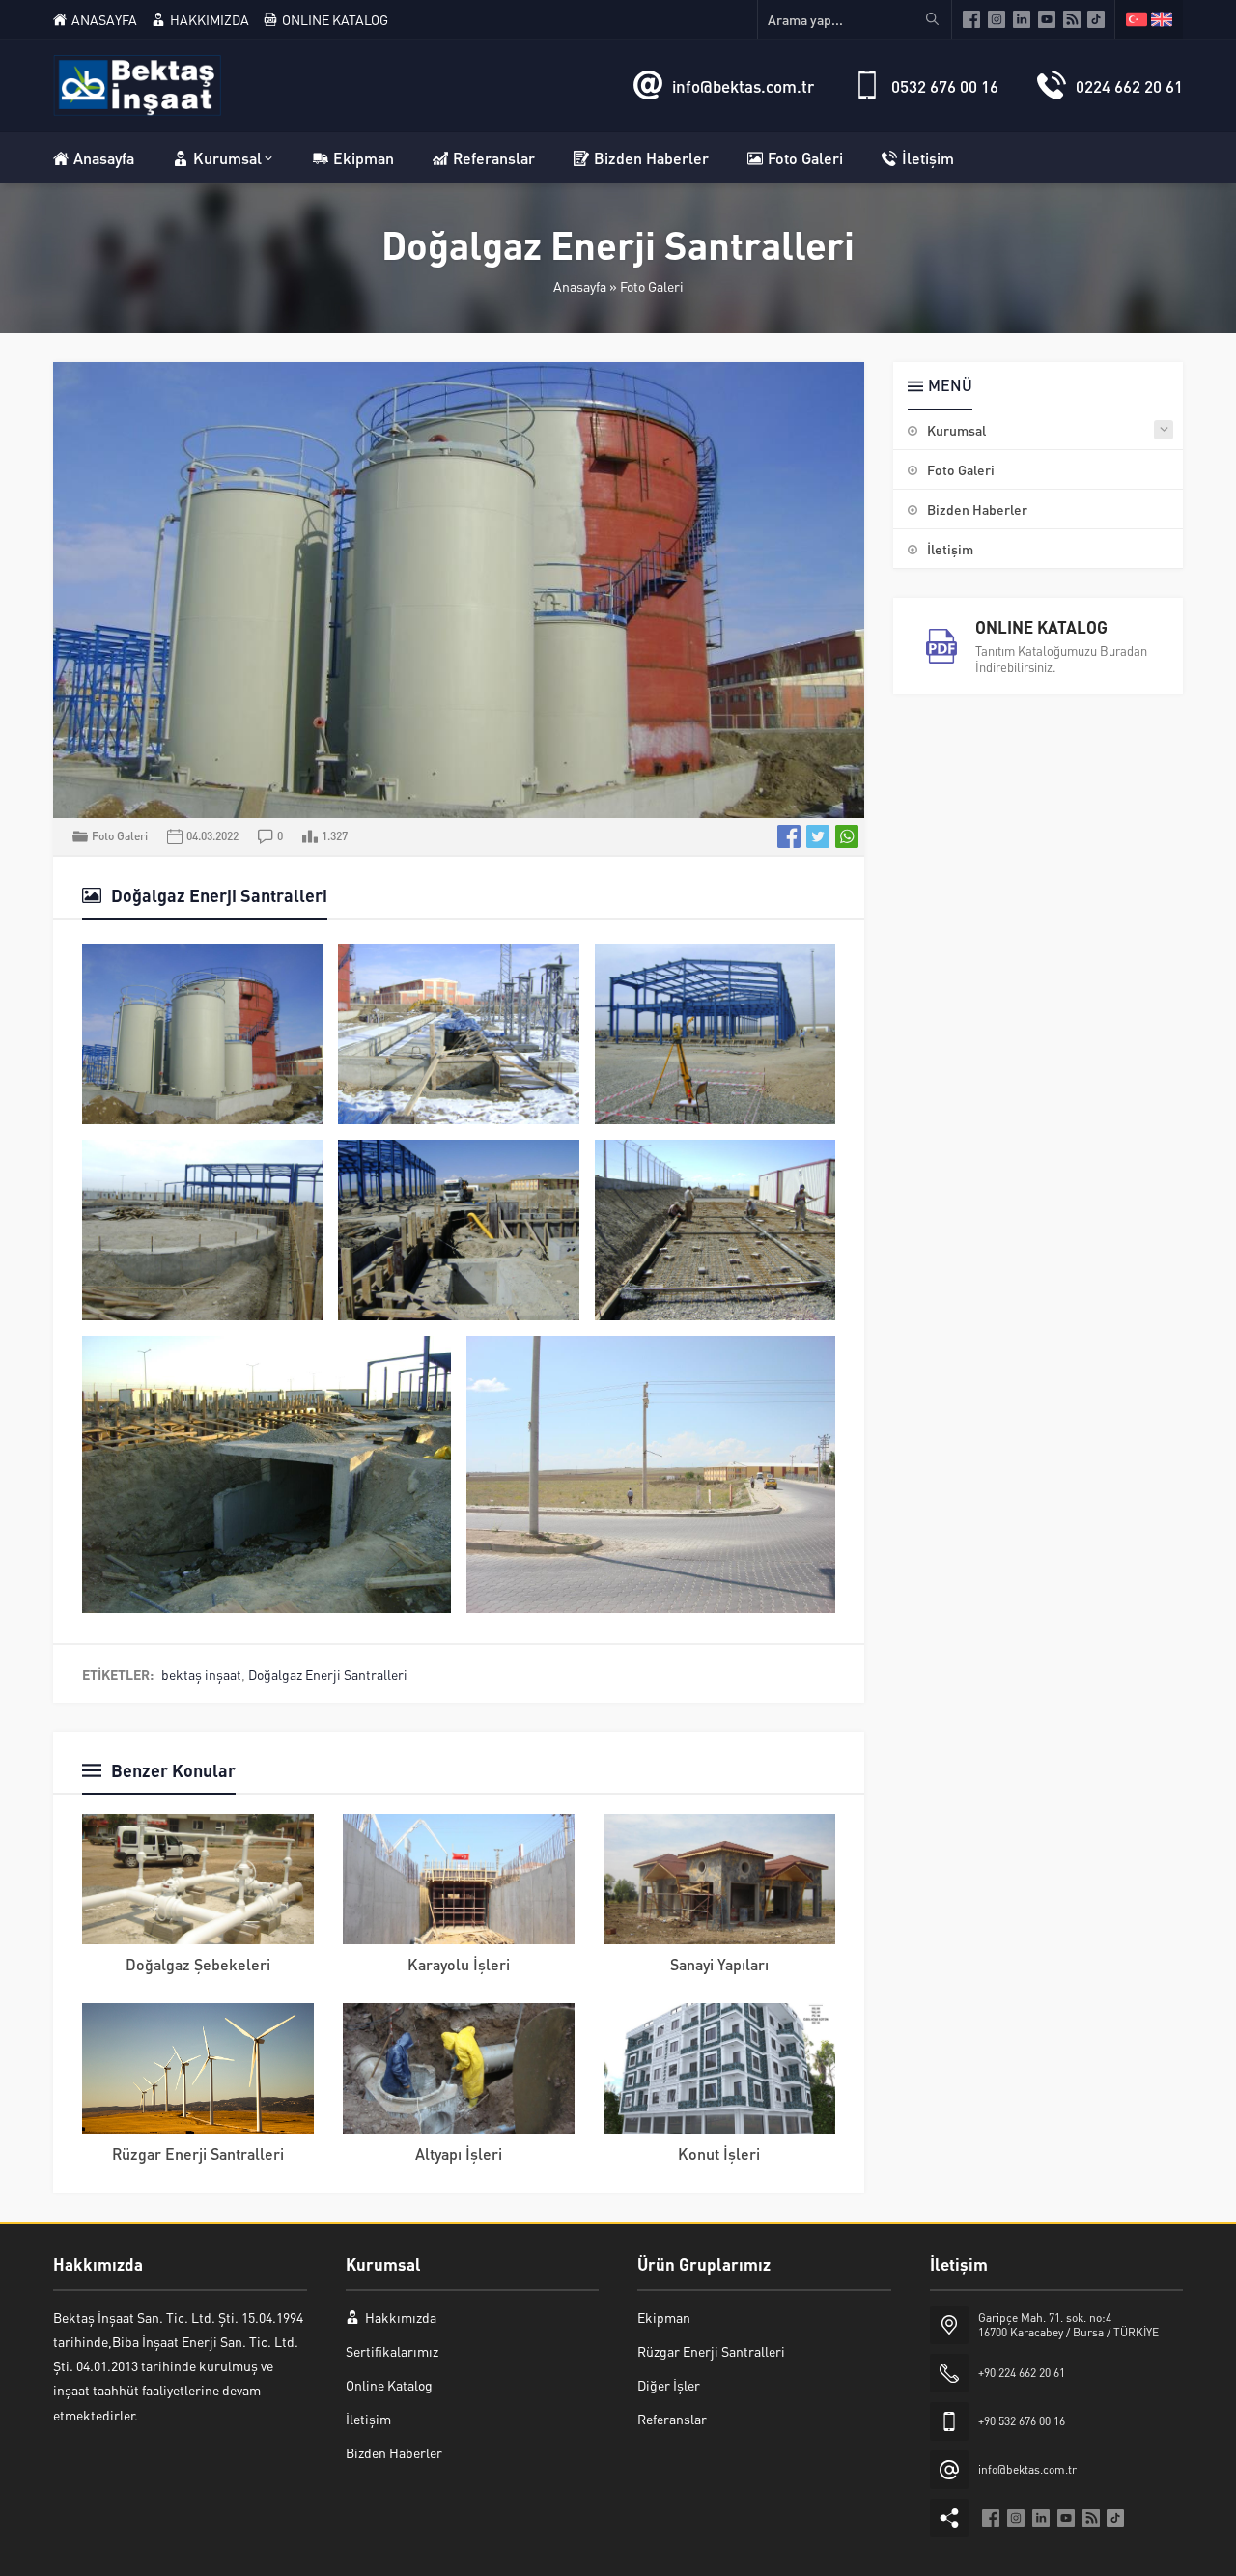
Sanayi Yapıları (719, 1964)
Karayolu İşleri (459, 1964)
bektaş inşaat (201, 1674)
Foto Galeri (652, 286)
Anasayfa (580, 286)
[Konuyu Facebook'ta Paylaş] (789, 836)
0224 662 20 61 (1129, 86)
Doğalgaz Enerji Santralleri (328, 1674)
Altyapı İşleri (459, 2153)
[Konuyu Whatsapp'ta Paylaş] (847, 836)
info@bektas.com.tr (743, 86)
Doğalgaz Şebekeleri (198, 1964)
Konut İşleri (719, 2153)
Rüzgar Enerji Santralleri (198, 2153)
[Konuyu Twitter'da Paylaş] (818, 836)
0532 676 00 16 (945, 86)
